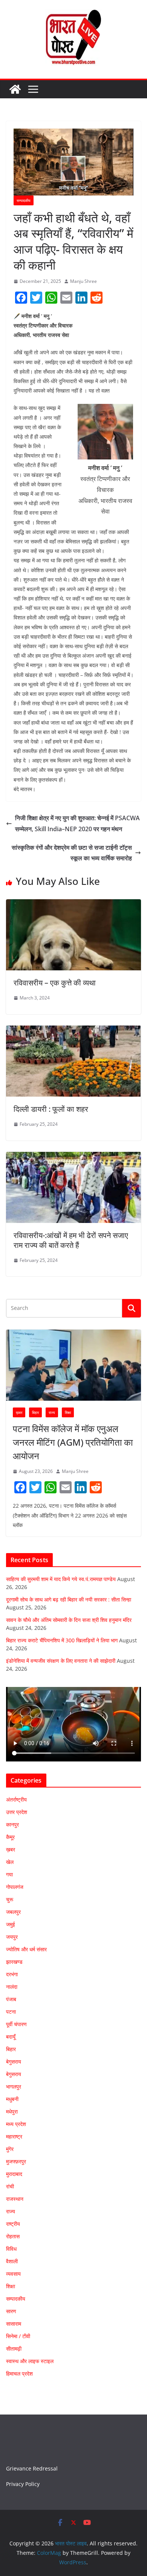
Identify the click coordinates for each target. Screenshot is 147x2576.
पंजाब (11, 1999)
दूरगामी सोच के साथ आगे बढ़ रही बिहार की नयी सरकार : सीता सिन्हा (69, 1599)
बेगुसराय (14, 2062)
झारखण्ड (14, 1962)
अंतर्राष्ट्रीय (16, 1799)
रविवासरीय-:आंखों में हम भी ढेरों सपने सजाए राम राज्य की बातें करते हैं (71, 1240)
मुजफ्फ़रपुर (16, 2161)
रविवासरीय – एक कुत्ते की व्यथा (55, 983)
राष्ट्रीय (13, 2224)
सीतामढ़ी (14, 2349)
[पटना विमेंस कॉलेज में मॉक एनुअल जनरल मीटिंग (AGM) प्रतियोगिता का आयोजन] (73, 1365)
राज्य (52, 1412)
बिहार (35, 1412)
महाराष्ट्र (14, 2136)
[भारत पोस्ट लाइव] (15, 89)
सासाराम (14, 2324)
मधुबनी (12, 2099)
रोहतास (13, 2236)
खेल (10, 1862)
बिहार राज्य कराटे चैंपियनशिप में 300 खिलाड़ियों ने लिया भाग (62, 1640)
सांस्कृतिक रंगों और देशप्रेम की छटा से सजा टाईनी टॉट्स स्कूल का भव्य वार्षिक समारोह (72, 853)
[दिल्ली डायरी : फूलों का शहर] (73, 1031)
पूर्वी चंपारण (16, 2024)
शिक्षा (68, 1412)
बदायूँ (11, 2037)
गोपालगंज (15, 1887)
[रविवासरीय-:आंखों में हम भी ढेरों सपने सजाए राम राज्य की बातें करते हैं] (73, 1157)
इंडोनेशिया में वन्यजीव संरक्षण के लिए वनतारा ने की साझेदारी (61, 1661)
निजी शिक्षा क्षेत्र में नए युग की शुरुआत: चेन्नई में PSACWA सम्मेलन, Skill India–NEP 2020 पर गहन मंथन (77, 823)
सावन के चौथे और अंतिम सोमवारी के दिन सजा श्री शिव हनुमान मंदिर (69, 1620)
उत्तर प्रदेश (17, 1812)
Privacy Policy (23, 2484)
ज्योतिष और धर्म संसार (26, 1949)
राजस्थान (15, 2199)
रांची (10, 2186)
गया (9, 1874)
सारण (11, 2311)
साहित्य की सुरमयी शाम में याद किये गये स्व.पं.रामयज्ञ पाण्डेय (61, 1579)
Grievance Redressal (32, 2468)
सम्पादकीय (24, 200)
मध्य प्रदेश (16, 2124)
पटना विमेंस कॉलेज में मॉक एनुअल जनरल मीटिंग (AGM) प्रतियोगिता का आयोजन (73, 1442)
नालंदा (12, 1987)
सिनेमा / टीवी (18, 2336)
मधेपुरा (12, 2111)
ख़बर (19, 1412)
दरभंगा (12, 1974)
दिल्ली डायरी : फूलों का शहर (51, 1109)
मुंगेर (10, 2149)
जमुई (11, 1924)
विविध (11, 2249)
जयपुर (12, 1937)
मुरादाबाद (14, 2174)
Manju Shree (83, 281)
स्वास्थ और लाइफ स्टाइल (30, 2361)
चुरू (10, 1899)
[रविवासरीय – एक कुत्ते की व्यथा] (73, 905)
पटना (11, 2012)
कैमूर (10, 1837)
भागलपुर (14, 2086)
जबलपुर (13, 1912)
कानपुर (12, 1824)
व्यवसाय (13, 2274)
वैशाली (12, 2261)
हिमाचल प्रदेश (19, 2373)
